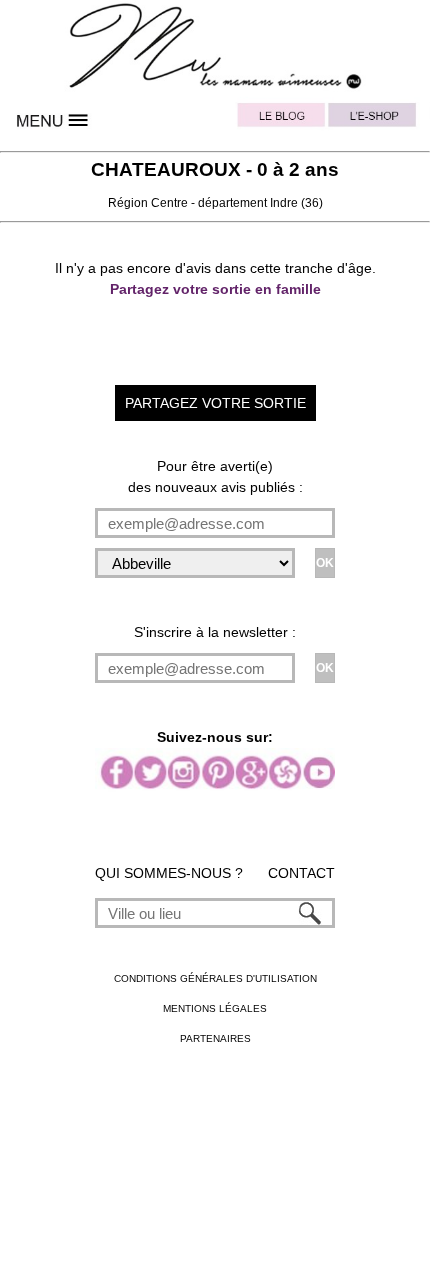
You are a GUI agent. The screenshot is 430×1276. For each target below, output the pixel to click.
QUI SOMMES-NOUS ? (169, 873)
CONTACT (301, 873)
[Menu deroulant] (54, 120)
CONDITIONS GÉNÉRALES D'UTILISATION (215, 978)
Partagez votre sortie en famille (215, 289)
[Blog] (282, 120)
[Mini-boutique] (376, 120)
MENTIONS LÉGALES (215, 1008)
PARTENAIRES (215, 1038)
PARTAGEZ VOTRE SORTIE (215, 403)
